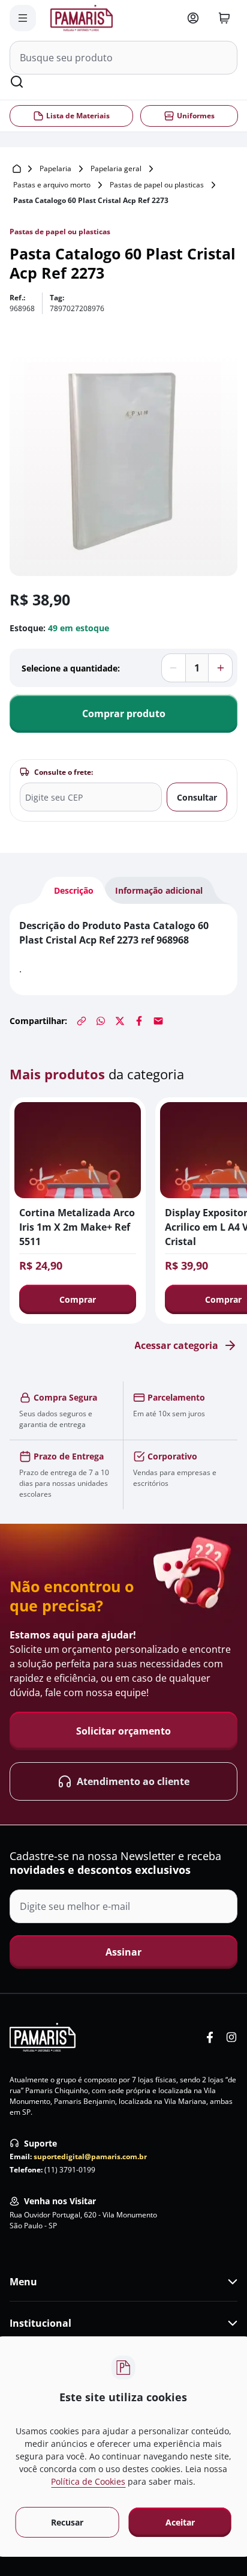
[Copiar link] (82, 1021)
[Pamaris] (43, 2037)
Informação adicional (159, 890)
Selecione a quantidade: (71, 668)
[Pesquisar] (17, 82)
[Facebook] (139, 1021)
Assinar (123, 1952)
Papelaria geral (116, 168)
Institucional (40, 2323)
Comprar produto (124, 714)
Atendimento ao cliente (133, 1782)
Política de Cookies (88, 2481)
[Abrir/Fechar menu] (23, 18)
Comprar (78, 1299)
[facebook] (210, 2037)
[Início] (17, 169)
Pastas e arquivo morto (52, 185)
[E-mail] (158, 1021)
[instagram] (231, 2037)
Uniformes (195, 116)
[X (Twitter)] (120, 1021)
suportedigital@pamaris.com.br (90, 2156)
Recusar (67, 2522)
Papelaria (55, 168)
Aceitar (180, 2522)
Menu (23, 2282)
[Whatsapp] (101, 1021)
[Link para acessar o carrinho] (224, 18)
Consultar (197, 797)
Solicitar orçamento (123, 1732)
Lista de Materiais (78, 116)
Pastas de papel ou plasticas (157, 185)
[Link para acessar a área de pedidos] (193, 18)
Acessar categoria (176, 1345)
